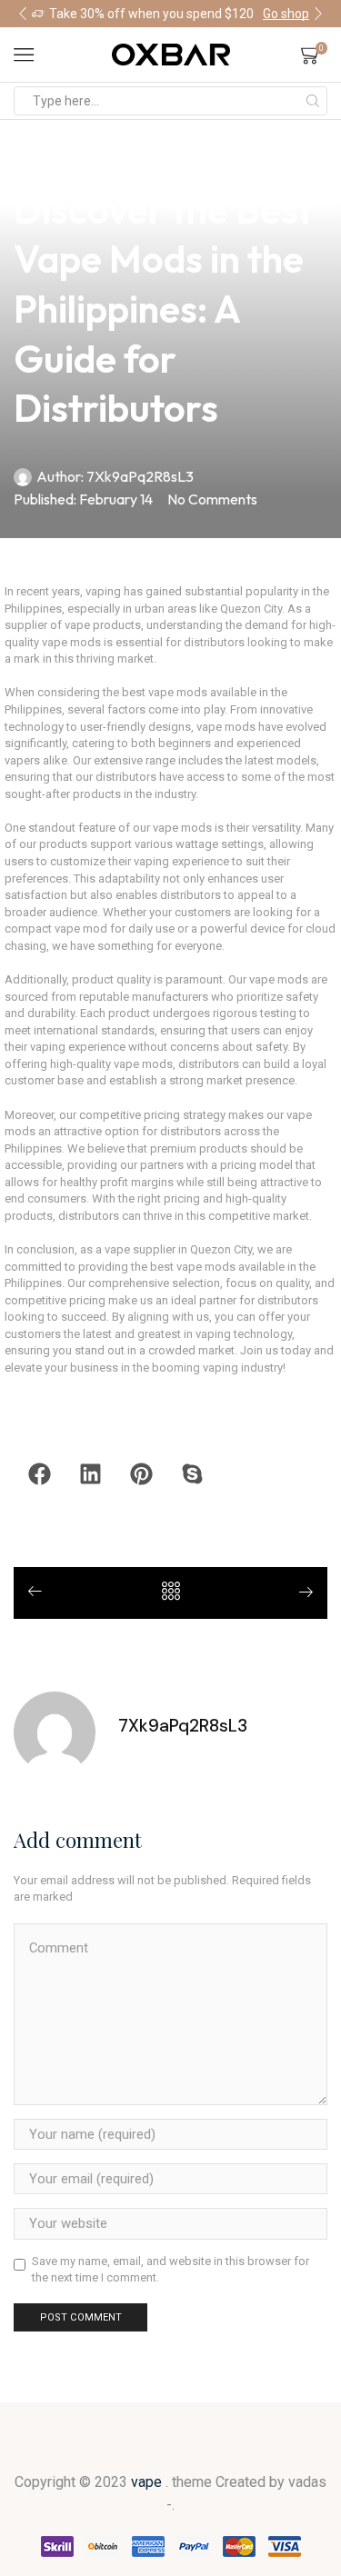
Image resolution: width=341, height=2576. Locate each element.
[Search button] (313, 101)
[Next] (299, 1594)
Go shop (286, 14)
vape (148, 2482)
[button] (23, 14)
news (30, 156)
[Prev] (42, 1593)
